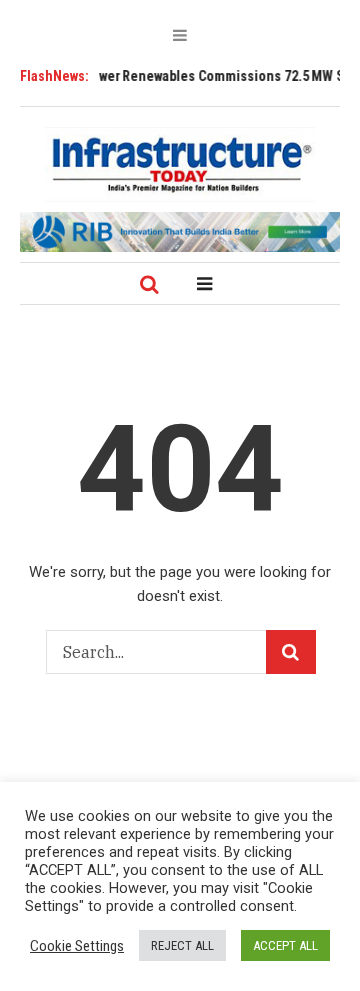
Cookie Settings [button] (77, 946)
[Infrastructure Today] (180, 164)
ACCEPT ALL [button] (285, 945)
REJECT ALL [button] (182, 945)
